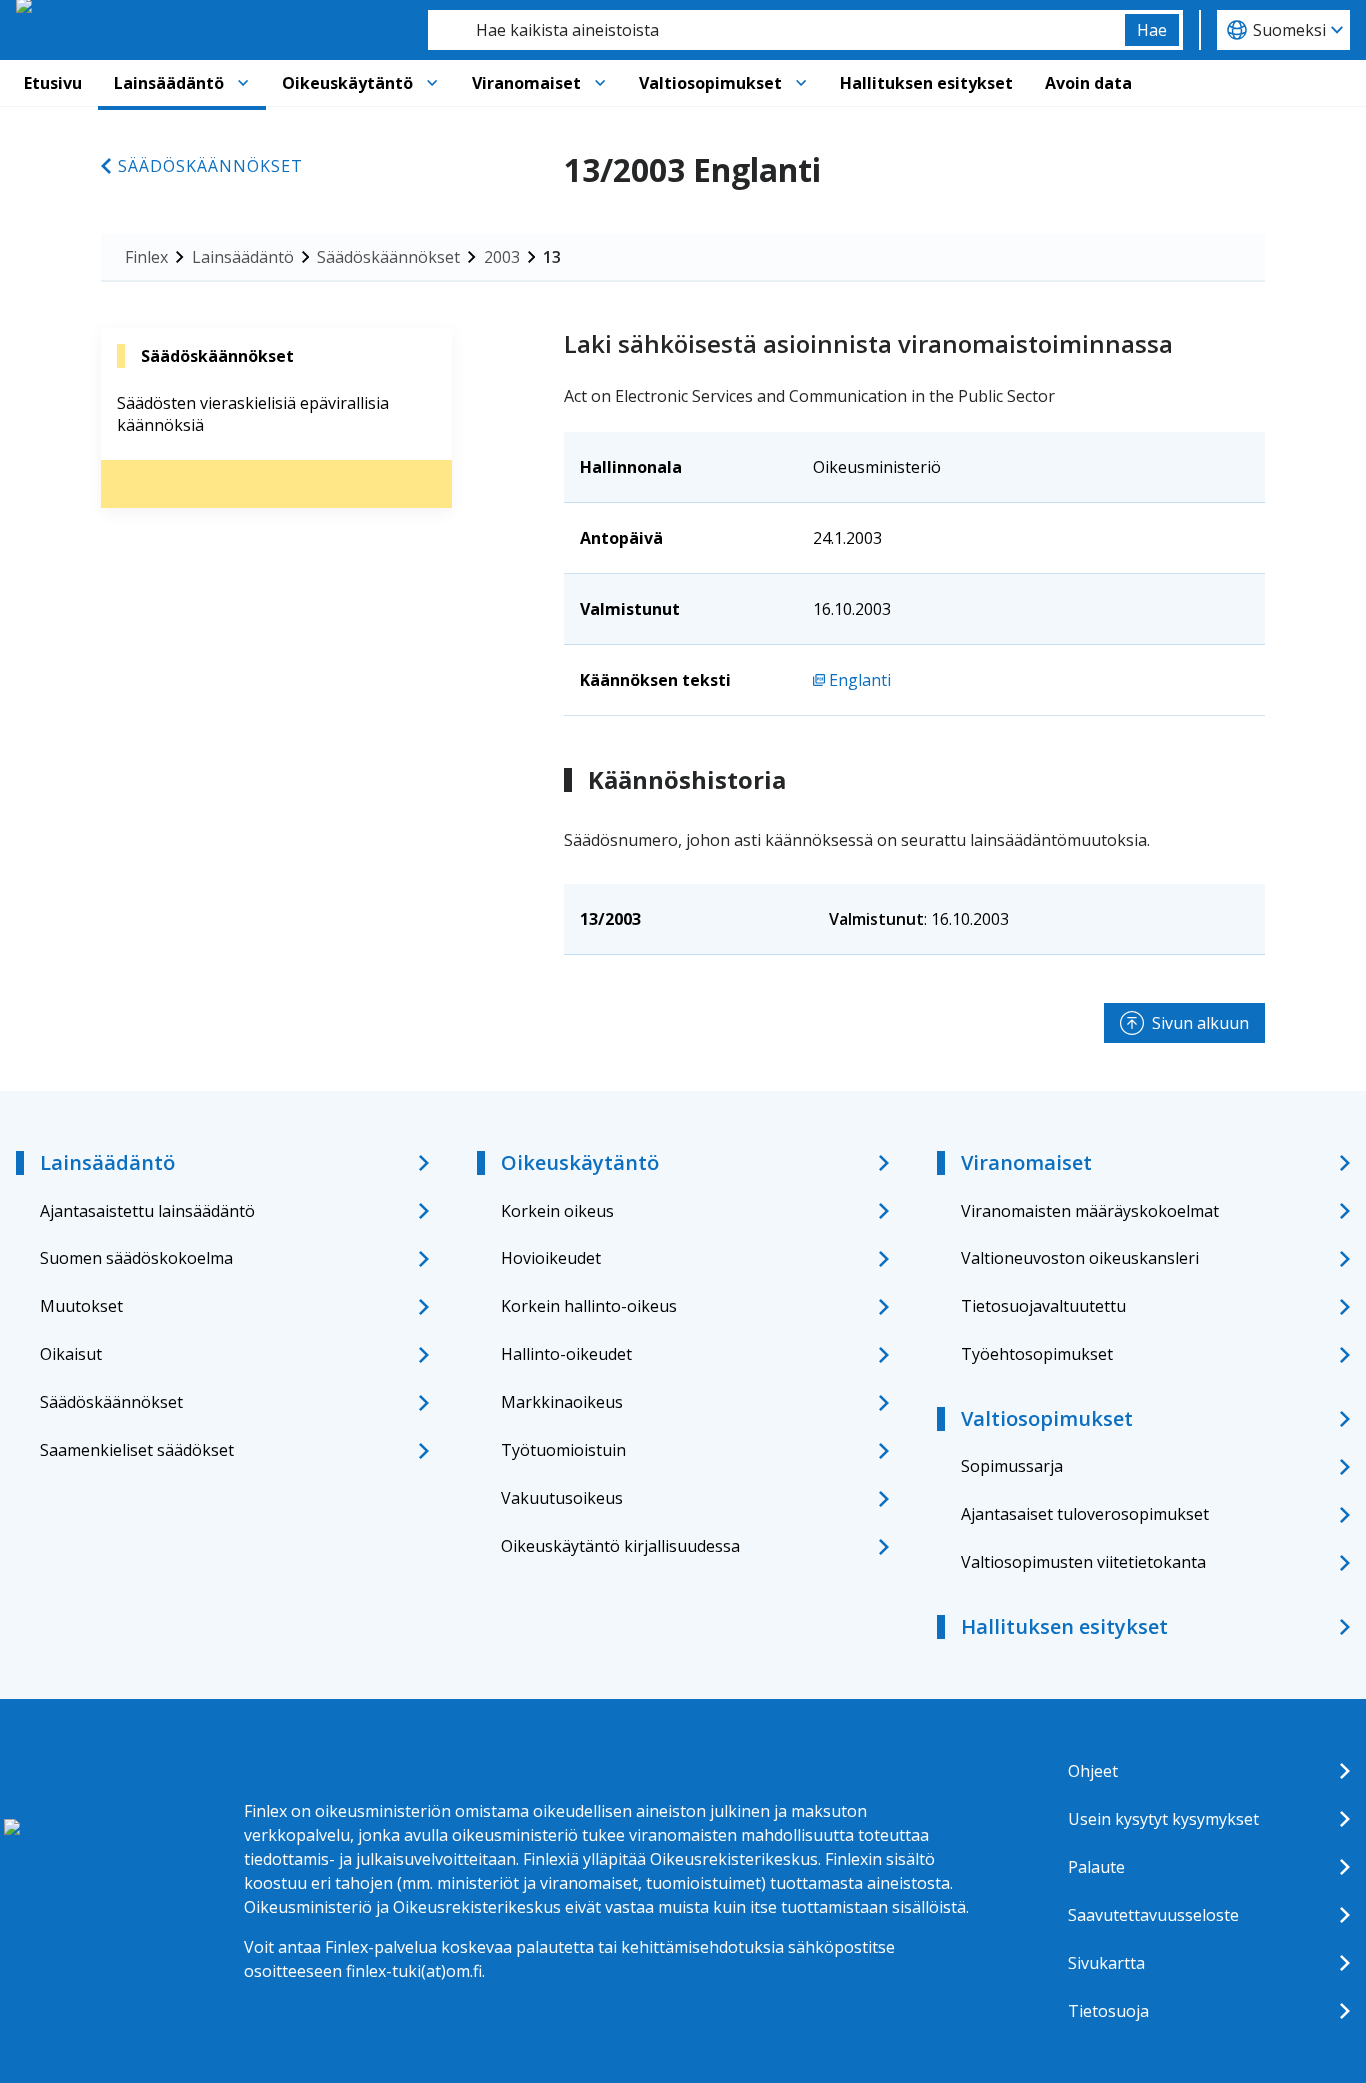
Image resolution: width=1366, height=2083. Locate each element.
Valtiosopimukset (710, 83)
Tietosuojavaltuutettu (1043, 1306)
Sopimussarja (1012, 1466)
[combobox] (776, 30)
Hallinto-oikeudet (566, 1354)
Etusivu (53, 83)
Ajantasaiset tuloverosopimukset (1085, 1514)
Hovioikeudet (551, 1258)
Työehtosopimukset (1037, 1354)
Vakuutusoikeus (562, 1498)
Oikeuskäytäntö (347, 83)
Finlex (146, 257)
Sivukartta (1106, 1963)
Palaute (1096, 1867)
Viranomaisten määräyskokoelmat (1090, 1211)
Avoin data (1088, 83)
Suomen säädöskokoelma (136, 1258)
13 (552, 257)
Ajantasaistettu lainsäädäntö (147, 1211)
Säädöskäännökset (210, 166)
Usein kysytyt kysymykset (1163, 1819)
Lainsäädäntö (169, 83)
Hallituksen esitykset (926, 83)
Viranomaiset (526, 83)
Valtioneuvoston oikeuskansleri (1080, 1258)
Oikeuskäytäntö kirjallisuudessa (620, 1546)
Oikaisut (71, 1354)
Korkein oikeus (557, 1211)
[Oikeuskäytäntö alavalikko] (432, 83)
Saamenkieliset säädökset (137, 1450)
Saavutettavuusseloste (1153, 1915)
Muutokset (81, 1306)
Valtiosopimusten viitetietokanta (1083, 1562)
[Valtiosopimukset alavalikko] (801, 83)
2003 (502, 257)
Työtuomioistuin (563, 1450)
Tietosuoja (1108, 2011)
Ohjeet (1093, 1771)
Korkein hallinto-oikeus (589, 1306)
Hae (1152, 30)
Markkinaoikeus (562, 1402)
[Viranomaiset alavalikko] (600, 83)
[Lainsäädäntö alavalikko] (243, 83)
